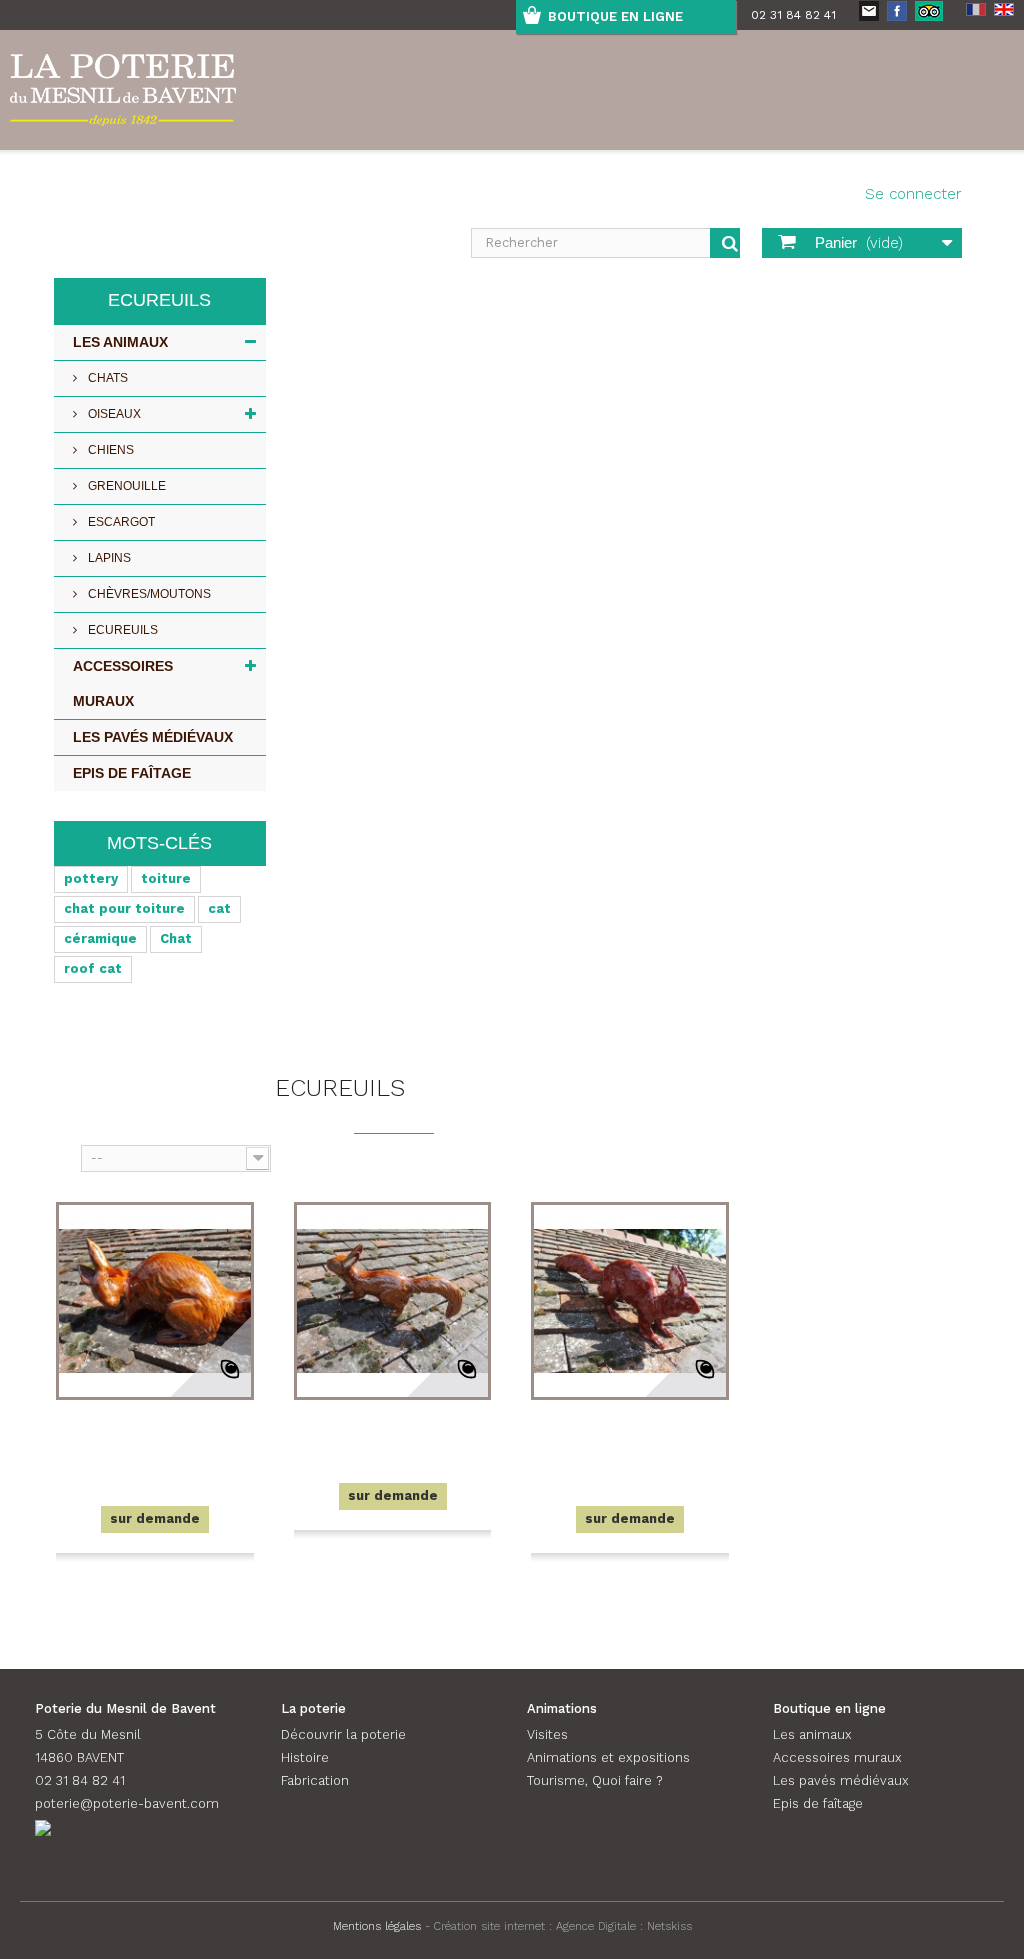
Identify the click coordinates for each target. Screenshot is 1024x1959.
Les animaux (120, 342)
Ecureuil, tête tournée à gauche (155, 1436)
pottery (91, 878)
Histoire (305, 1757)
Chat (176, 938)
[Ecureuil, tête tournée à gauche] (155, 1301)
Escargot (120, 522)
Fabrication (315, 1780)
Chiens (109, 450)
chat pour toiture (124, 908)
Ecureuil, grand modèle (630, 1436)
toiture (166, 878)
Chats (106, 378)
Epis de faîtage (132, 773)
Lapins (108, 558)
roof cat (93, 968)
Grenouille (125, 486)
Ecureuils (121, 630)
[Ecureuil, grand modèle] (630, 1301)
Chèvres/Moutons (148, 594)
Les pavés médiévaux (153, 737)
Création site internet (489, 1926)
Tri (65, 1156)
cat (219, 908)
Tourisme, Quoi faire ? (594, 1780)
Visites (547, 1734)
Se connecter (913, 194)
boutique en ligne (615, 16)
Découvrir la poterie (343, 1734)
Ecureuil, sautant (393, 1424)
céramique (100, 938)
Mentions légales (377, 1926)
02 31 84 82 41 (793, 15)
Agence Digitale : (601, 1926)
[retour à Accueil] (64, 1042)
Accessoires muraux (123, 683)
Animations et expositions (608, 1757)
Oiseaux (113, 414)
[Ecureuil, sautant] (393, 1301)
